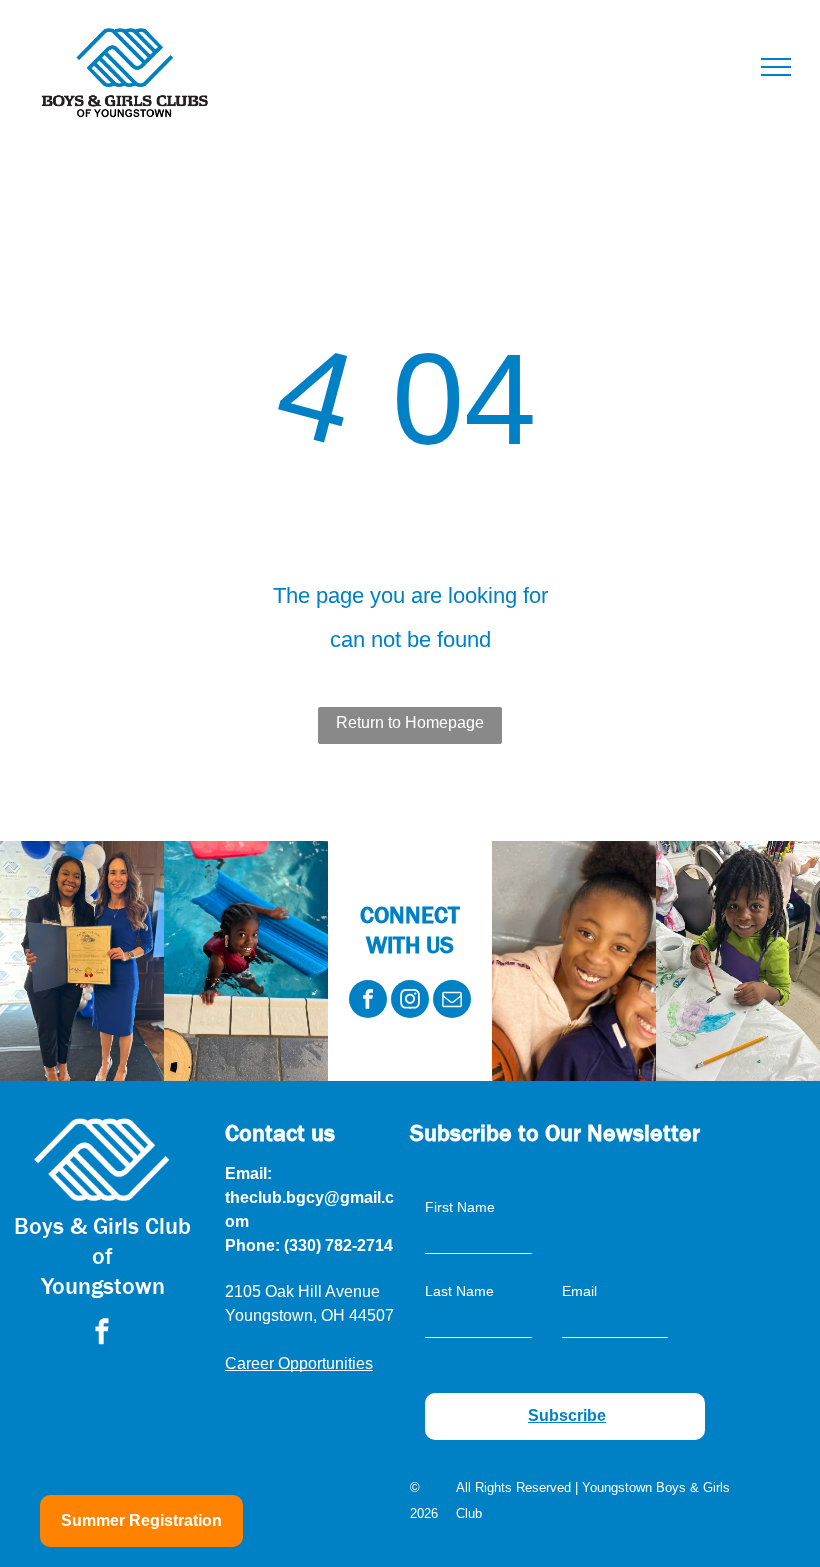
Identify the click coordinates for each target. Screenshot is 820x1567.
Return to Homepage (410, 722)
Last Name (459, 1291)
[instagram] (410, 1001)
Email (579, 1291)
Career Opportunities (299, 1363)
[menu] (776, 67)
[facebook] (368, 1001)
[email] (452, 1001)
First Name (460, 1207)
